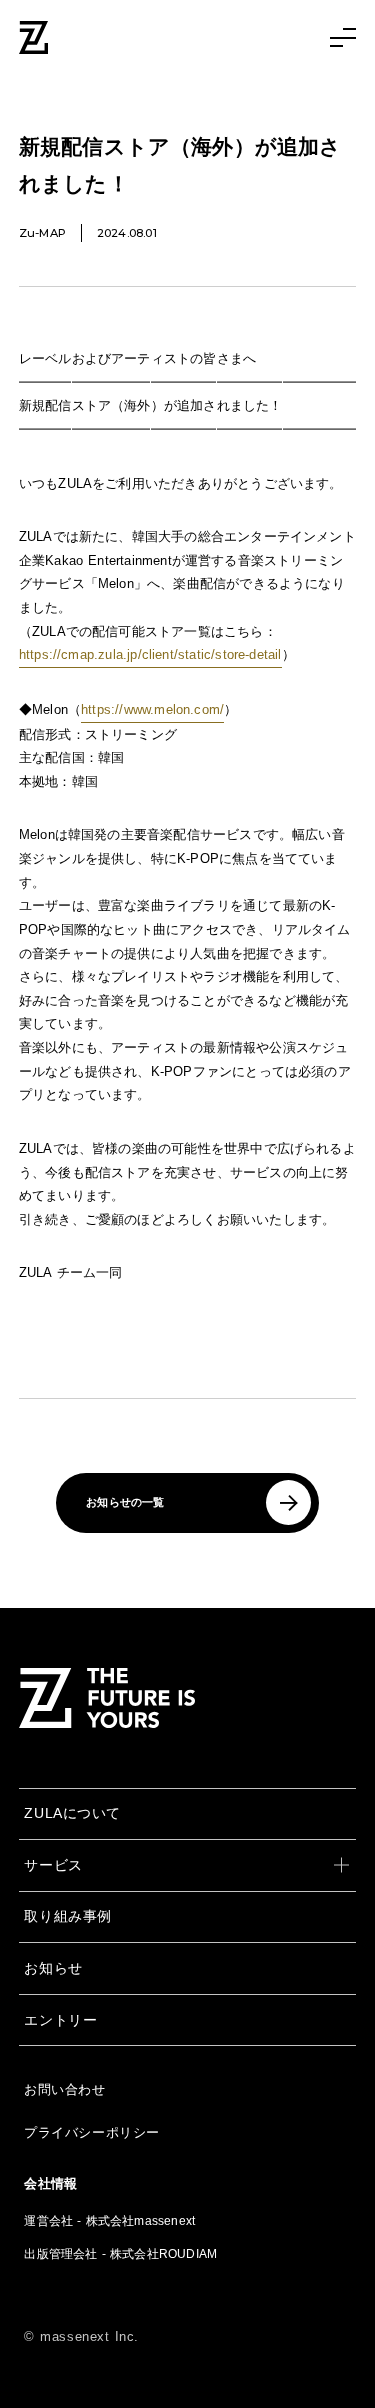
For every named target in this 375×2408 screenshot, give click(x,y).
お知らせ (53, 1968)
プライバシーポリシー (91, 2132)
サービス (53, 1865)
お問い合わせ (64, 2089)
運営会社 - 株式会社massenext (109, 2221)
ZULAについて (72, 1813)
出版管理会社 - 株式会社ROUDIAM (120, 2254)
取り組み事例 (67, 1916)
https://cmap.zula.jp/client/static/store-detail (150, 654)
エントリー (60, 2020)
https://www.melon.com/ (152, 709)
